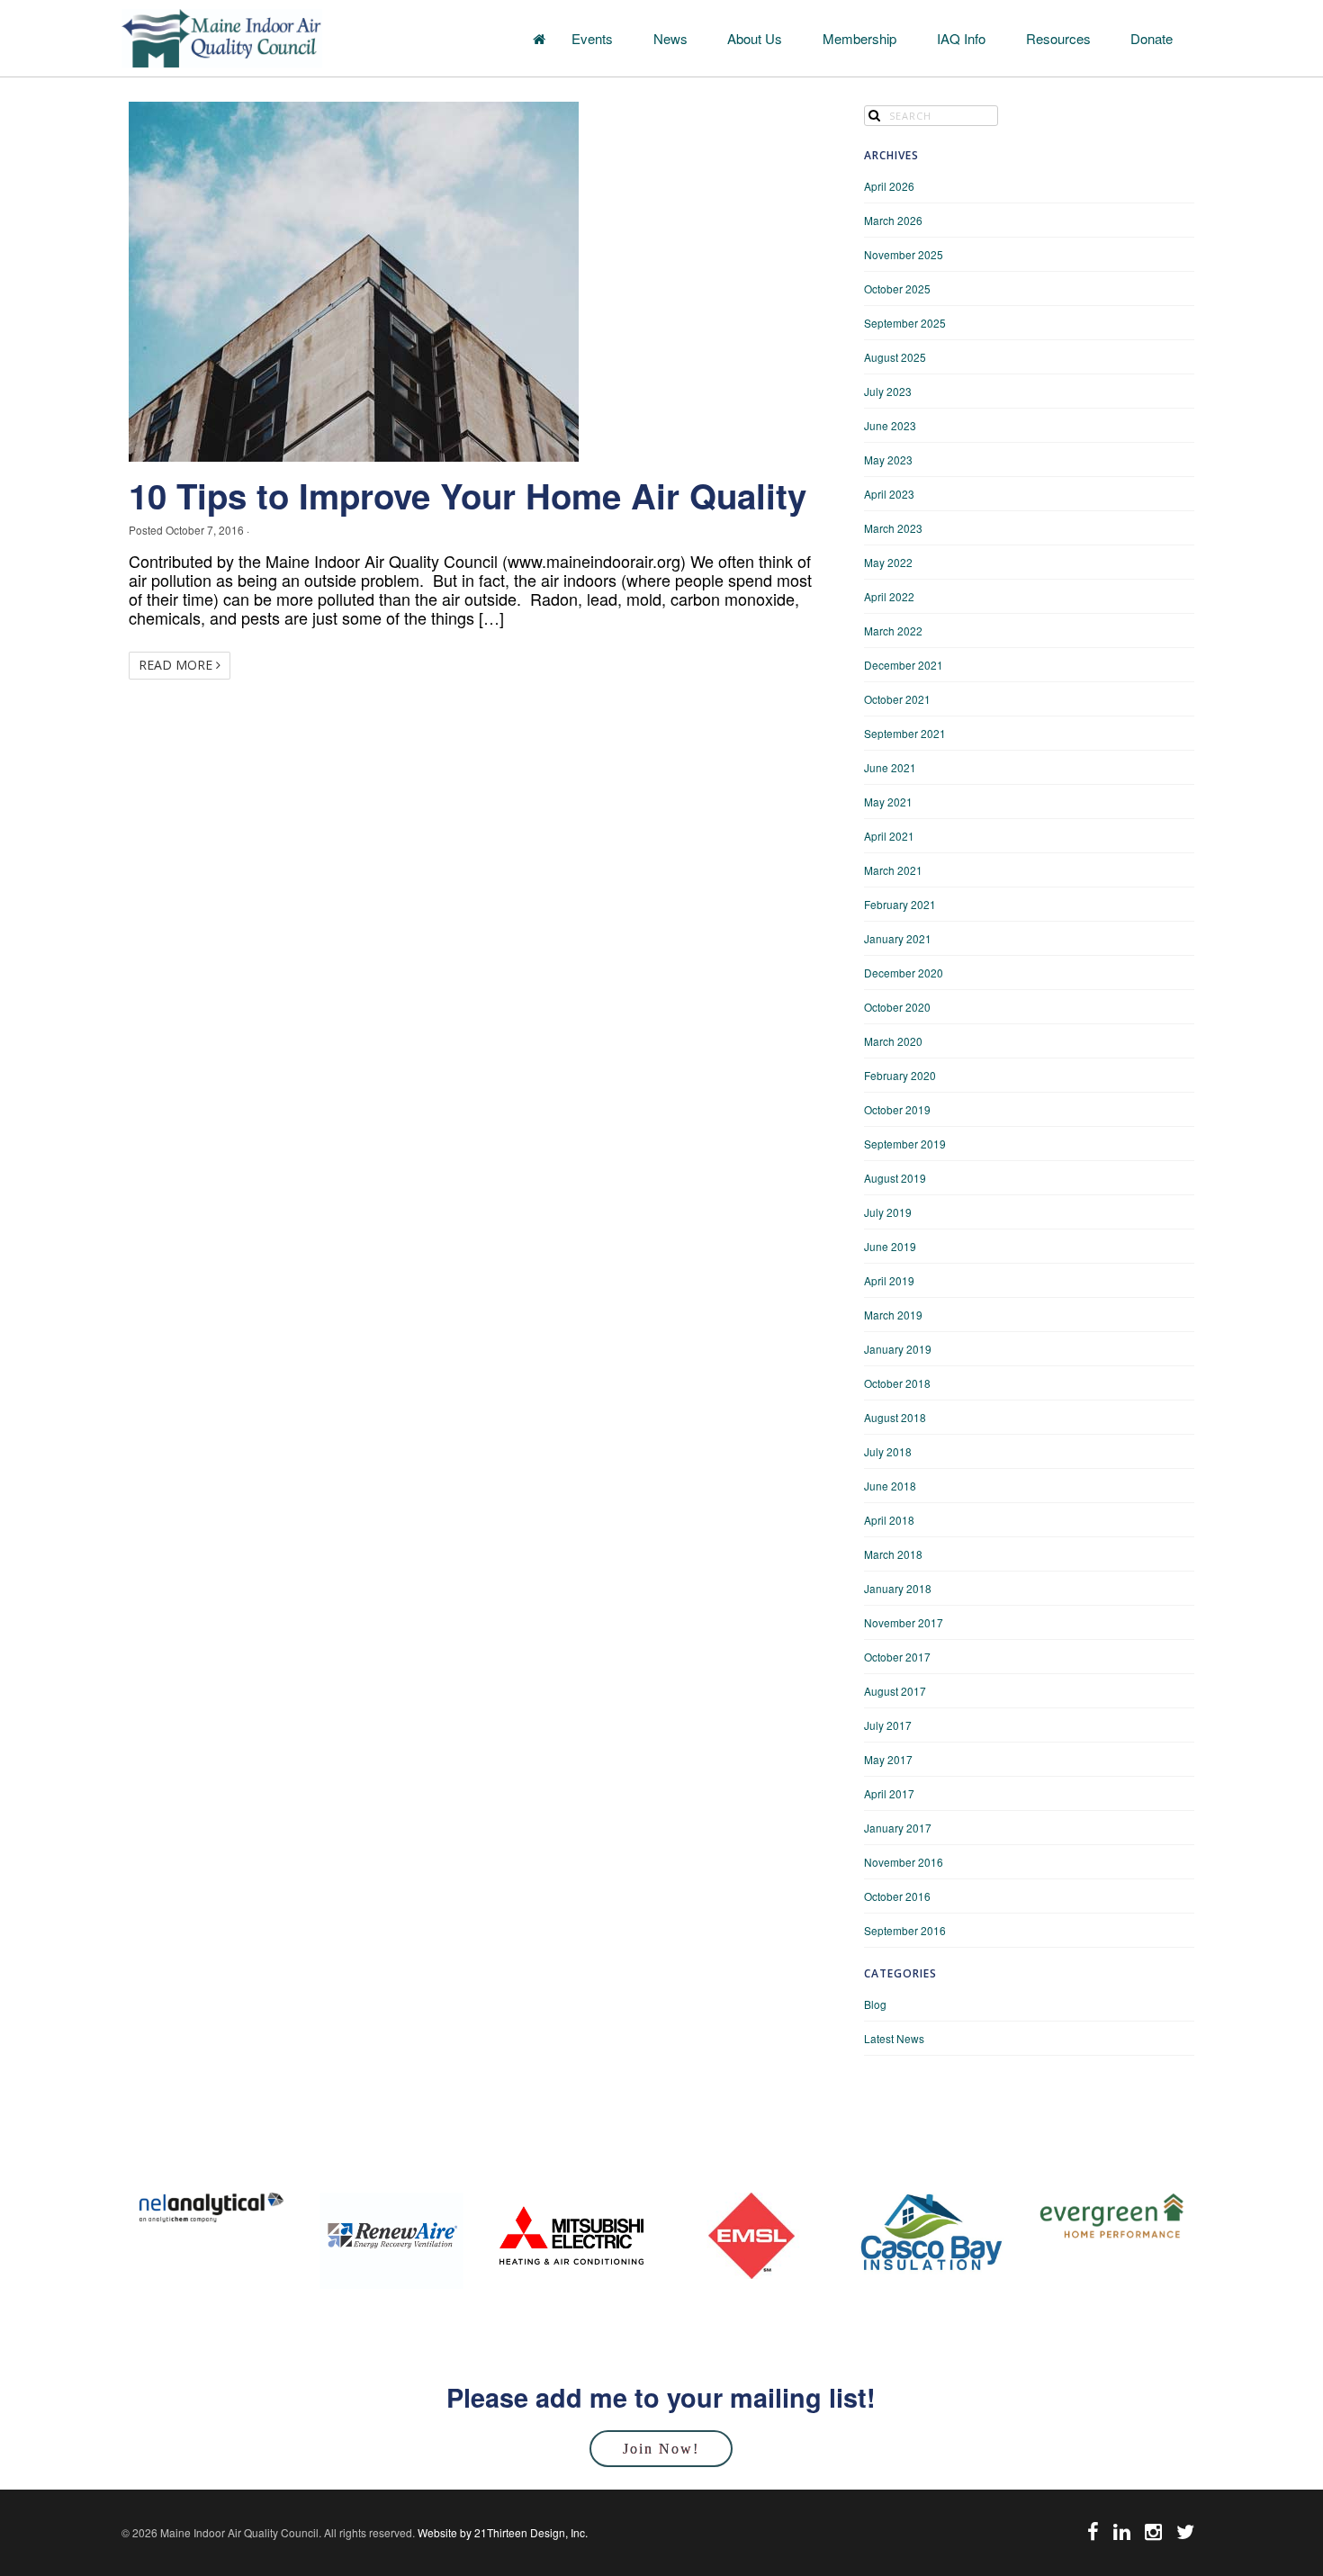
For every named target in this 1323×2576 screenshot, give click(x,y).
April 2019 (889, 1280)
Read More (177, 665)
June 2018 (890, 1486)
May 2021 (888, 802)
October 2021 (897, 699)
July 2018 (888, 1451)
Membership (859, 38)
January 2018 (898, 1588)
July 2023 (888, 391)
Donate (1152, 38)
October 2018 (897, 1383)
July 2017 (888, 1725)
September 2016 (905, 1930)
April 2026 (889, 186)
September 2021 (905, 733)
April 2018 (889, 1520)
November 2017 (904, 1622)
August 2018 (895, 1417)
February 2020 (900, 1075)
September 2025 (905, 323)
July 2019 (888, 1212)
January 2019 (898, 1349)
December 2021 (904, 665)
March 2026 (893, 220)
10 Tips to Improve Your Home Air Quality (468, 495)
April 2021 (889, 836)
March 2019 (893, 1315)
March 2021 (893, 870)
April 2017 (889, 1793)
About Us (755, 38)
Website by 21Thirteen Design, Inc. (501, 2532)
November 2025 (904, 254)
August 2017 (895, 1691)
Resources (1058, 38)
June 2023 (890, 425)
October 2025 (897, 288)
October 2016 (897, 1896)
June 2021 (890, 767)
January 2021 (898, 938)
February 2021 (900, 904)
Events (592, 38)
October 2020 (897, 1007)
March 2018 (893, 1554)
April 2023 (889, 494)
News (670, 38)
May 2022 (888, 562)
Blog (875, 2004)
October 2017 (897, 1657)
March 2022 (893, 630)
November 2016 (904, 1862)
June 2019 (890, 1246)
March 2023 (893, 528)
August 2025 (895, 357)
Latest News (894, 2038)
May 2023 (888, 459)
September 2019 (905, 1144)
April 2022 (889, 596)
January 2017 (898, 1828)
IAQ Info (961, 38)
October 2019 (897, 1109)
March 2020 (893, 1041)
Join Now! (661, 2449)
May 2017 (888, 1759)
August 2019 (895, 1178)
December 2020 (904, 973)
